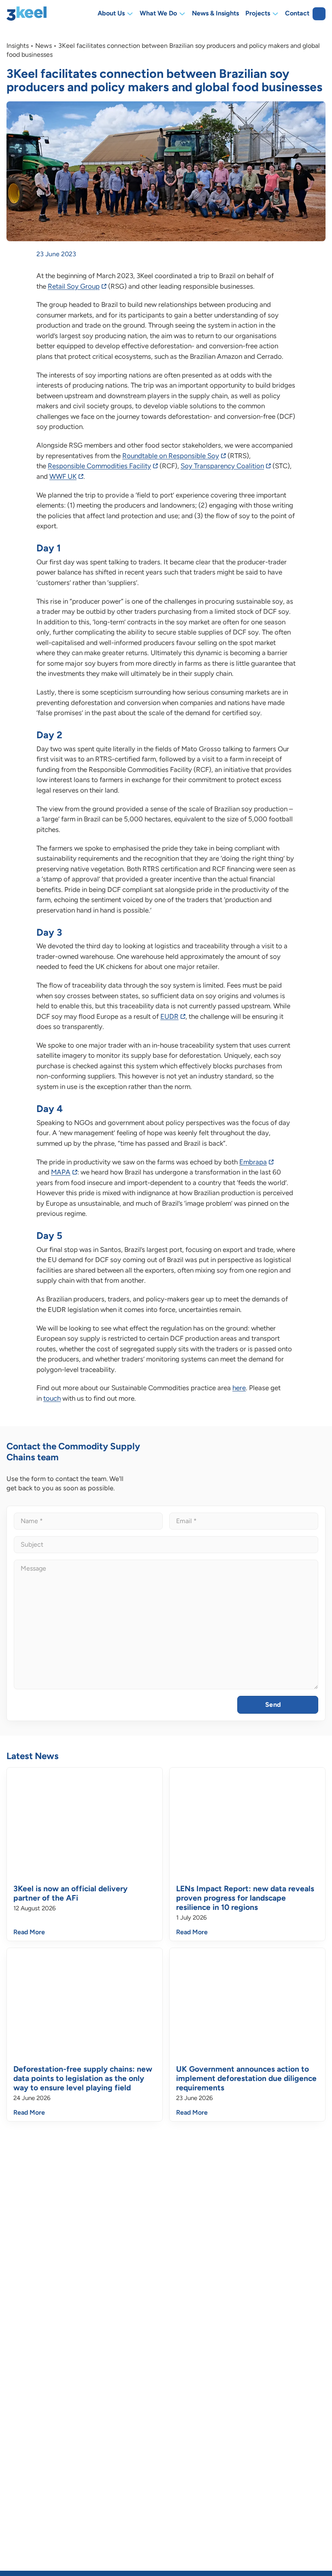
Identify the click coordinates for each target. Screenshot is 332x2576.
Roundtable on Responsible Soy (171, 456)
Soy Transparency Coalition (222, 466)
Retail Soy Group (74, 286)
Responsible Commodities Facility (99, 466)
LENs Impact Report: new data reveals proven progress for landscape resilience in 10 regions (245, 1898)
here (239, 1388)
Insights (18, 46)
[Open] (319, 14)
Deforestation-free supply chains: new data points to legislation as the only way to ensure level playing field (83, 2078)
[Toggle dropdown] (130, 14)
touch (52, 1398)
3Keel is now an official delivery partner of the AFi (70, 1893)
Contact (297, 14)
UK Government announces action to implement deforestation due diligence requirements (246, 2078)
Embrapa (253, 1162)
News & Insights (215, 14)
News (44, 46)
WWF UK (63, 476)
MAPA (61, 1172)
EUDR (169, 1016)
